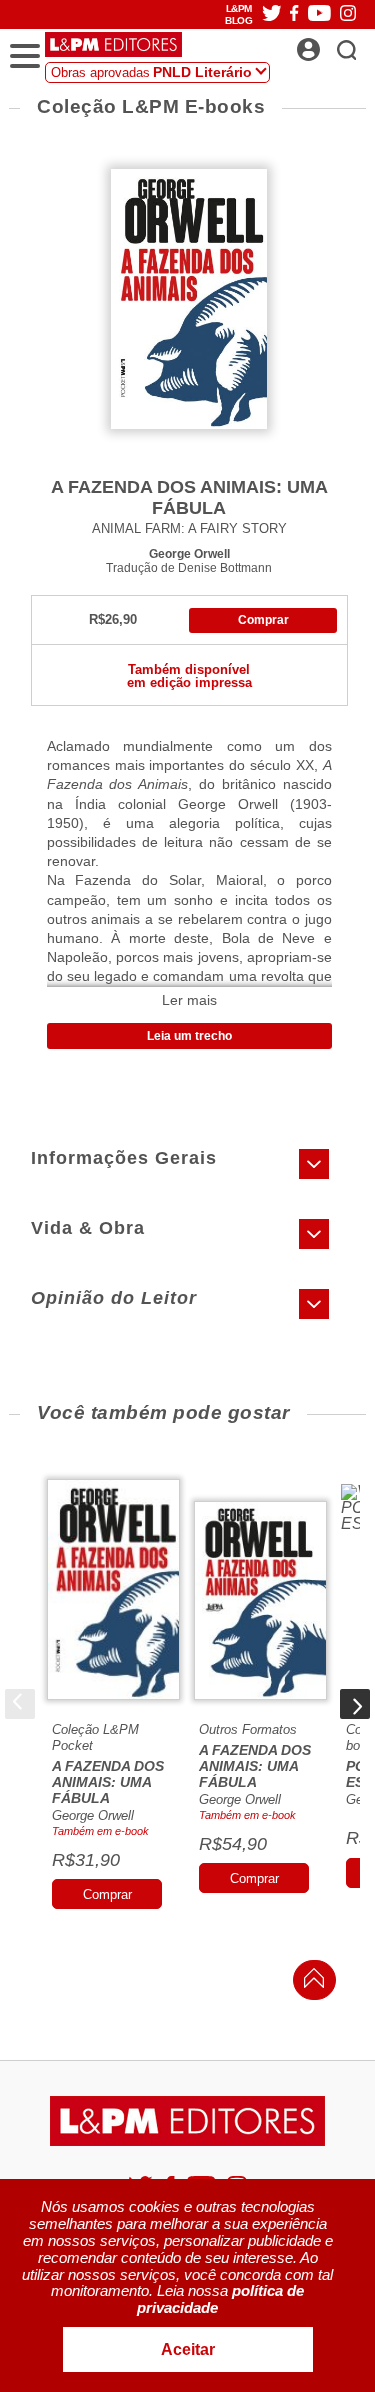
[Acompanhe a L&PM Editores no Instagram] (348, 14)
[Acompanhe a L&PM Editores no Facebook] (294, 14)
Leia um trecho (189, 1036)
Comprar (263, 620)
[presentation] (20, 1704)
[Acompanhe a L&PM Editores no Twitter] (272, 14)
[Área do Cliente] (330, 44)
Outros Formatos (248, 1729)
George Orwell (189, 553)
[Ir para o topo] (309, 1983)
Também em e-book (100, 1831)
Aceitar (188, 2349)
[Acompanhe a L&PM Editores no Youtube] (319, 14)
